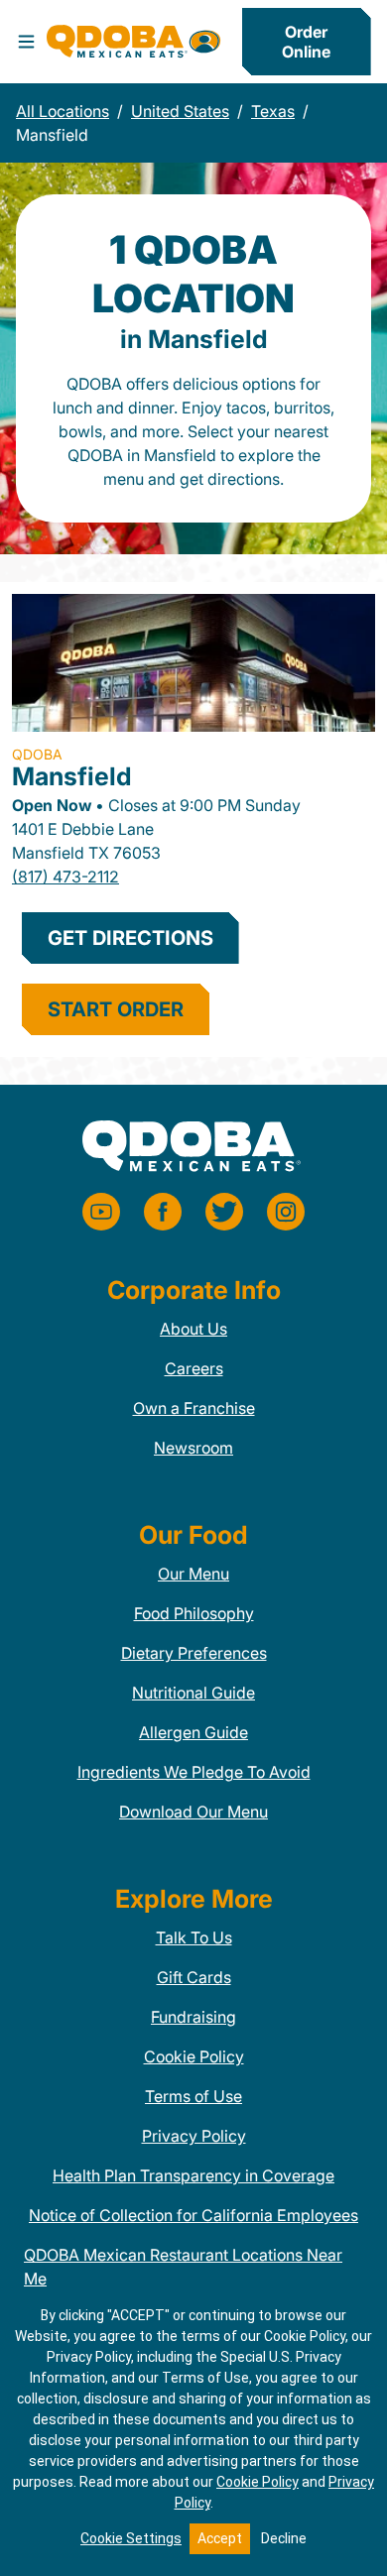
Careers (194, 1368)
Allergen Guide (193, 1732)
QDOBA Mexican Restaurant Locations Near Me (183, 2267)
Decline (284, 2538)
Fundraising (193, 2017)
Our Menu (193, 1574)
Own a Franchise (194, 1408)
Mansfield (72, 776)
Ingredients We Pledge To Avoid (194, 1772)
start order (116, 1009)
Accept (220, 2538)
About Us (193, 1329)
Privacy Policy (194, 2136)
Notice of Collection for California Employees (193, 2215)
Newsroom (193, 1448)
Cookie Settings (131, 2538)
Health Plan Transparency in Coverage (193, 2175)
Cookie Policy (194, 2056)
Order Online (306, 42)
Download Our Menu (193, 1812)
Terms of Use (193, 2096)
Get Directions (130, 938)
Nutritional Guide (193, 1693)
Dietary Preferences (194, 1653)
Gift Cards (194, 1977)
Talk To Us (194, 1937)
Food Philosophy (194, 1613)
